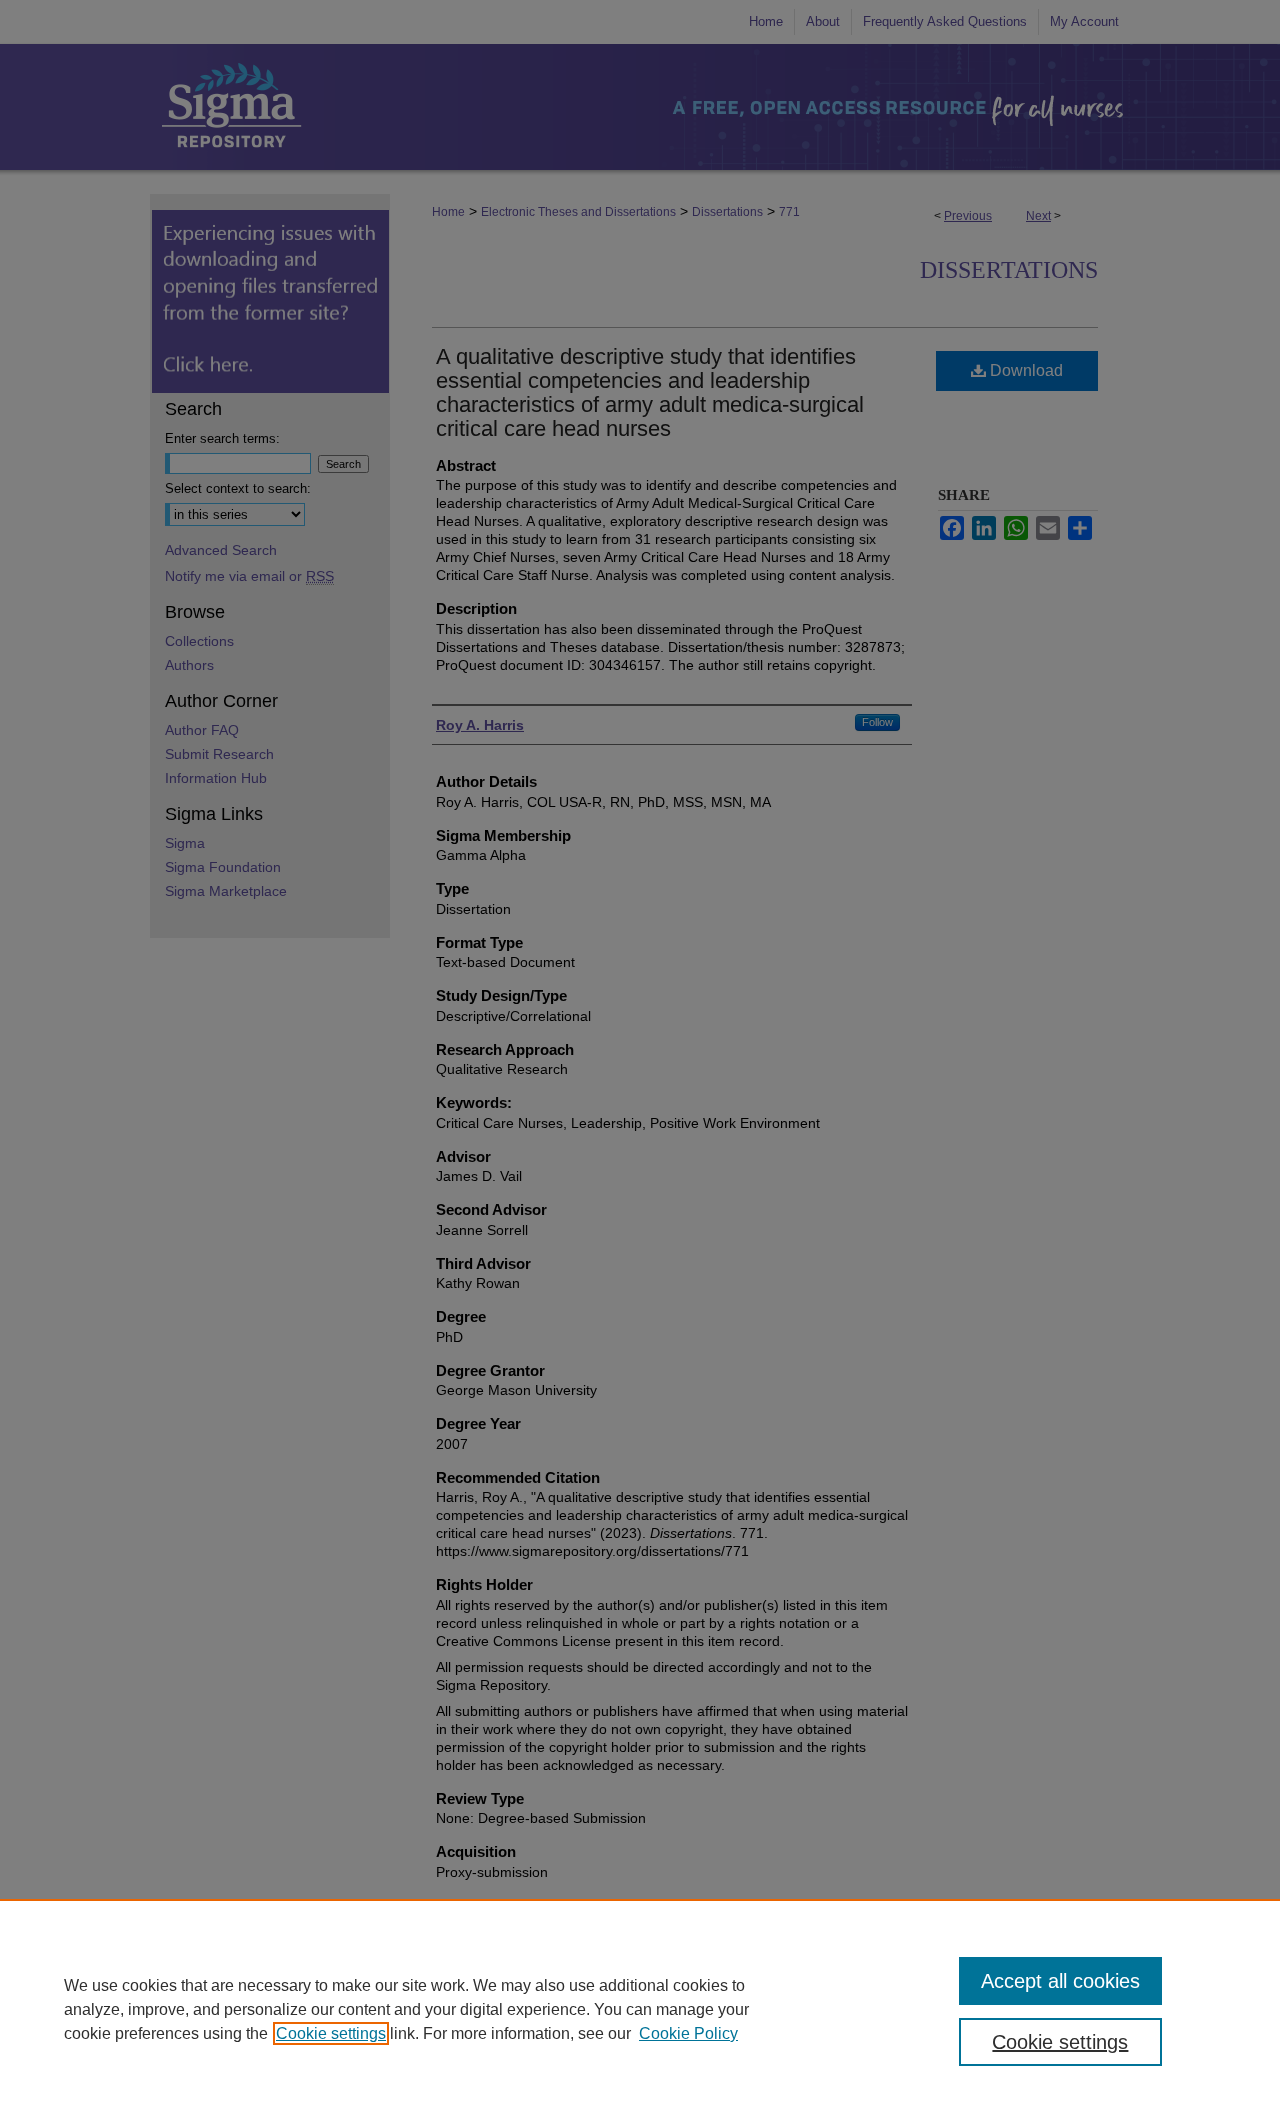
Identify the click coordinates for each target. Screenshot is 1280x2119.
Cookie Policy (688, 2033)
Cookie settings (331, 2033)
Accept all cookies (1060, 1981)
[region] (640, 2009)
